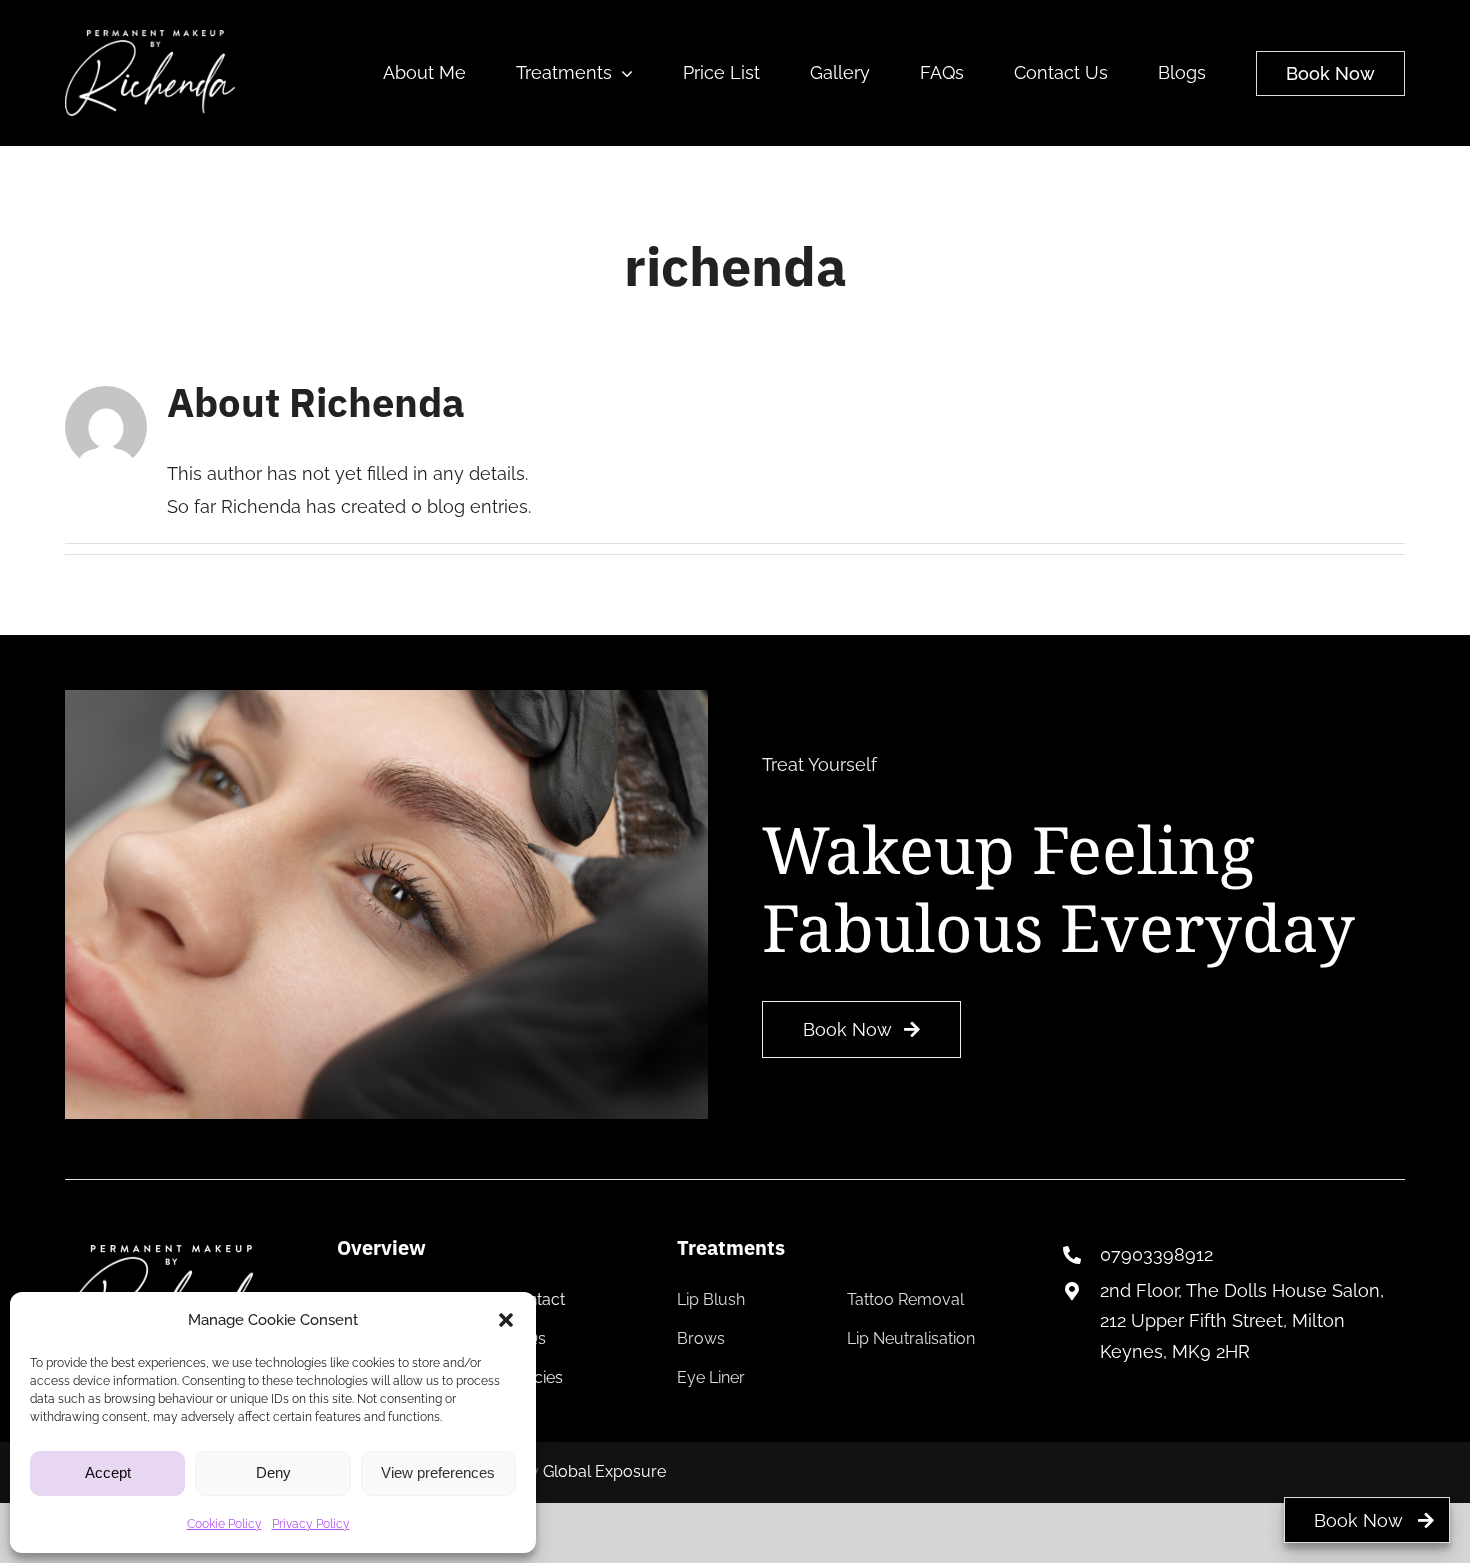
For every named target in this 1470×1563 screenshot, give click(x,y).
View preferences (438, 1472)
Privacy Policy (311, 1524)
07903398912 (1156, 1254)
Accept (108, 1472)
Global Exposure (604, 1471)
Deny (273, 1472)
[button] (506, 1320)
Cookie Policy (224, 1524)
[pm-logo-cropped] (150, 38)
